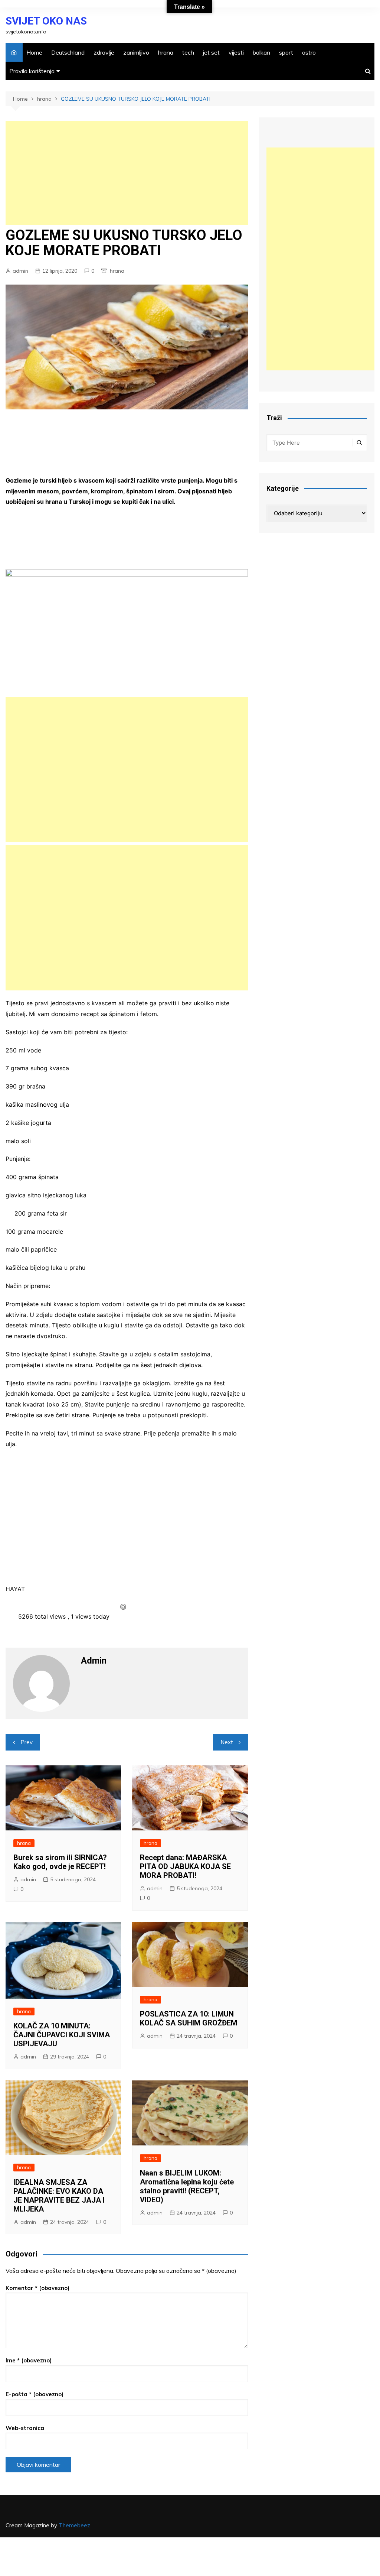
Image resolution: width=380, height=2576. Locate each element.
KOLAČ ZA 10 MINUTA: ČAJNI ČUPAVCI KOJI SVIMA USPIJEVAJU (62, 2035)
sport (286, 52)
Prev (27, 1742)
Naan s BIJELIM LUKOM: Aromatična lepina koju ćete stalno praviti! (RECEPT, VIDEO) (187, 2186)
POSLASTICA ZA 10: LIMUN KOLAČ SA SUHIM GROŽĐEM (189, 2018)
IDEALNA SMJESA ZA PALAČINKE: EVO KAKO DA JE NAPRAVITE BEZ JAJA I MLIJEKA (59, 2196)
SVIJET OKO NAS (46, 21)
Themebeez (74, 2525)
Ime (29, 2360)
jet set (211, 52)
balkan (261, 52)
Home (34, 52)
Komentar (37, 2288)
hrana (166, 52)
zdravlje (104, 52)
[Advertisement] (127, 173)
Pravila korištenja (32, 71)
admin (20, 271)
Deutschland (68, 52)
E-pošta (35, 2394)
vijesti (236, 52)
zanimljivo (136, 52)
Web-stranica (25, 2428)
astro (309, 52)
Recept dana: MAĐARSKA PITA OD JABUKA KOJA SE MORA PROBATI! (185, 1866)
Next (227, 1742)
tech (188, 52)
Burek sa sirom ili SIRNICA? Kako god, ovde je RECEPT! (60, 1862)
